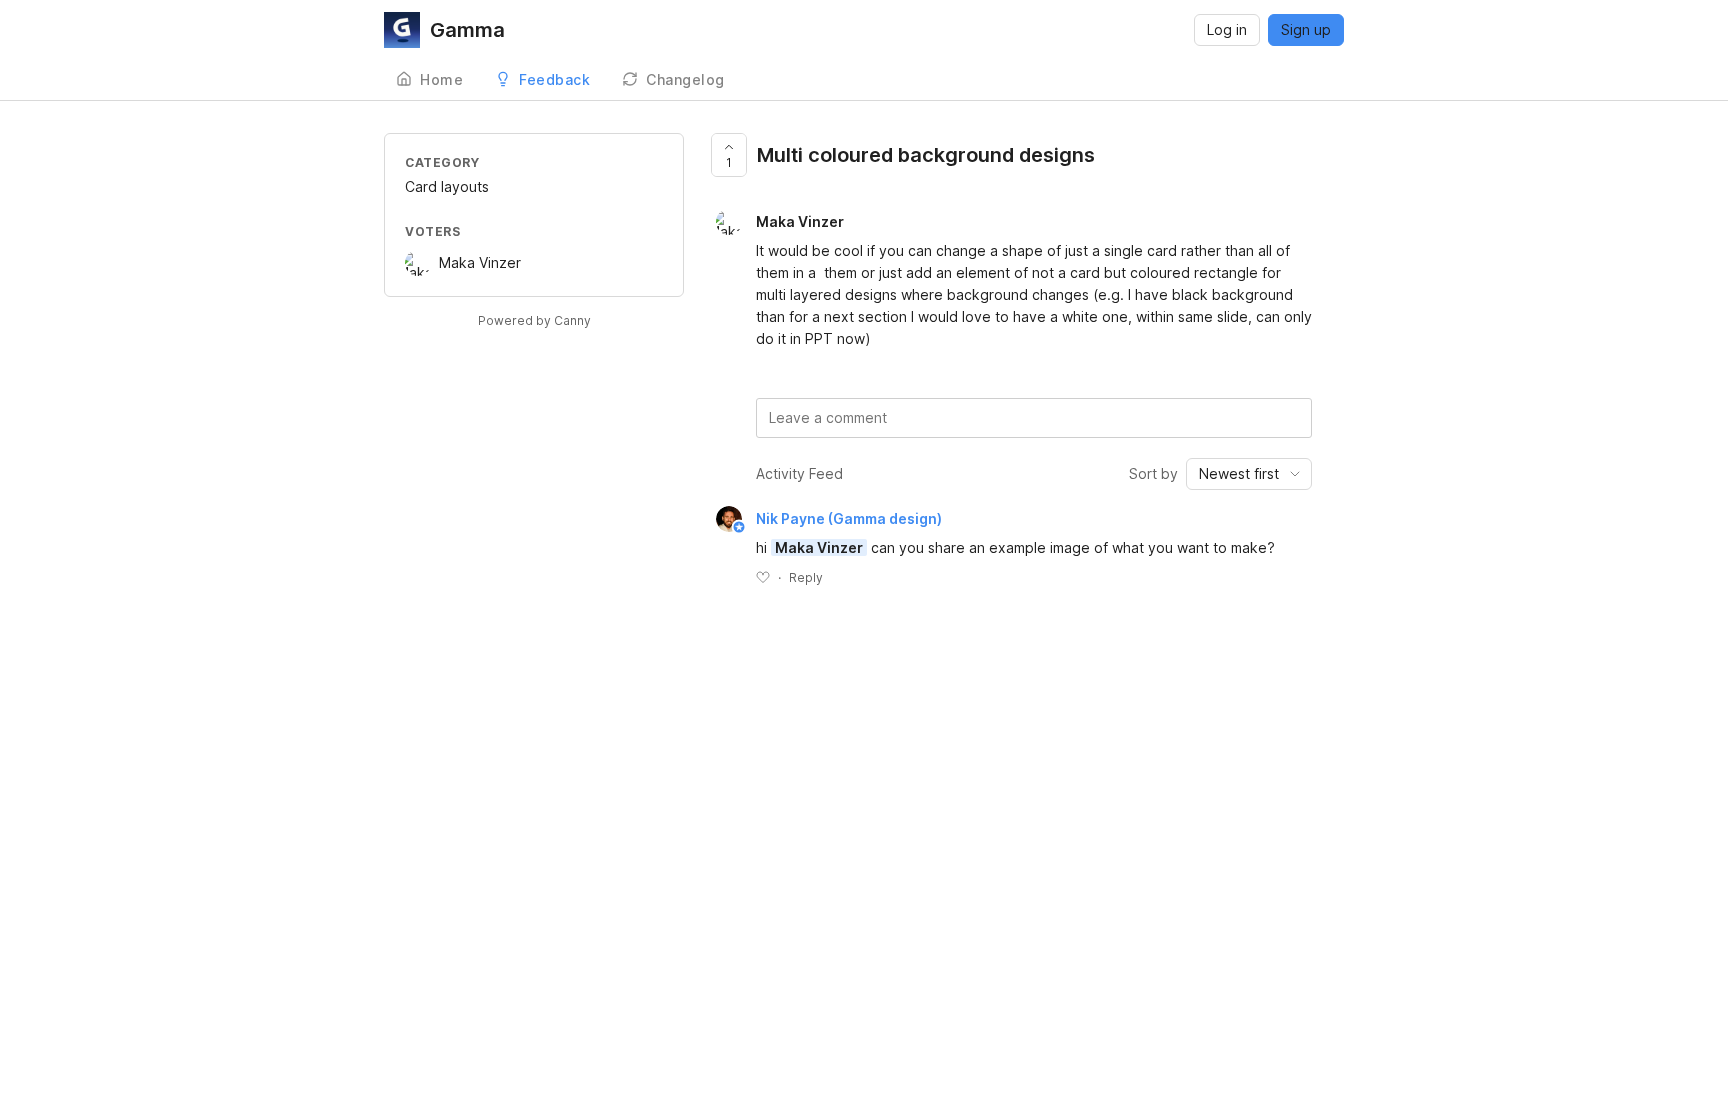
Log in (1227, 29)
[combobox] (1249, 474)
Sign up (1306, 29)
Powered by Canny (534, 320)
